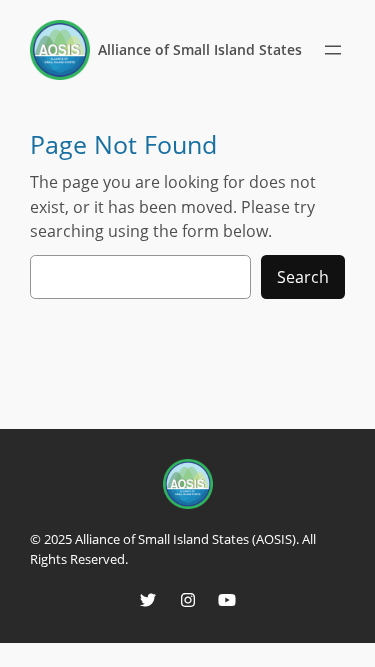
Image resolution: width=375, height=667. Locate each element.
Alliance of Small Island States (200, 49)
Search (303, 277)
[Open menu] (333, 50)
